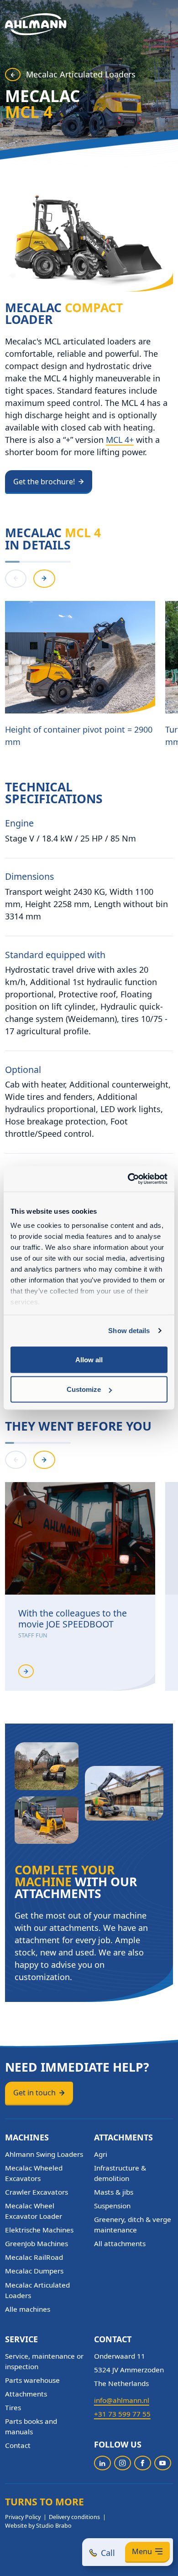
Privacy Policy (23, 2517)
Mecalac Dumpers (34, 2271)
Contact (18, 2445)
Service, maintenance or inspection (44, 2361)
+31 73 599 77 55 (122, 2414)
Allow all (89, 1359)
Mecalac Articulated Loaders (81, 74)
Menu (142, 2551)
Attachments (26, 2394)
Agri (101, 2154)
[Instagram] (123, 2463)
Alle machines (28, 2309)
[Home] (36, 24)
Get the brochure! (44, 482)
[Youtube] (163, 2463)
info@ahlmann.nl (122, 2400)
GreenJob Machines (37, 2243)
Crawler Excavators (37, 2192)
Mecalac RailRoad (34, 2257)
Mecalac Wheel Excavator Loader (34, 2211)
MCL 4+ (120, 440)
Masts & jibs (114, 2192)
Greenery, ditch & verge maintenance (133, 2224)
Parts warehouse (32, 2380)
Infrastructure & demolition (120, 2173)
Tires (13, 2407)
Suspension (112, 2206)
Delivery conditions (74, 2517)
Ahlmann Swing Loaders (44, 2154)
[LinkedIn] (102, 2463)
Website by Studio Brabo (38, 2526)
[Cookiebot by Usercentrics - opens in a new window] (128, 1179)
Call (108, 2553)
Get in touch (34, 2093)
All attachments (120, 2243)
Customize (84, 1389)
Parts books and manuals (31, 2426)
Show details (129, 1331)
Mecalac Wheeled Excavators (34, 2173)
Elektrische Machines (39, 2230)
